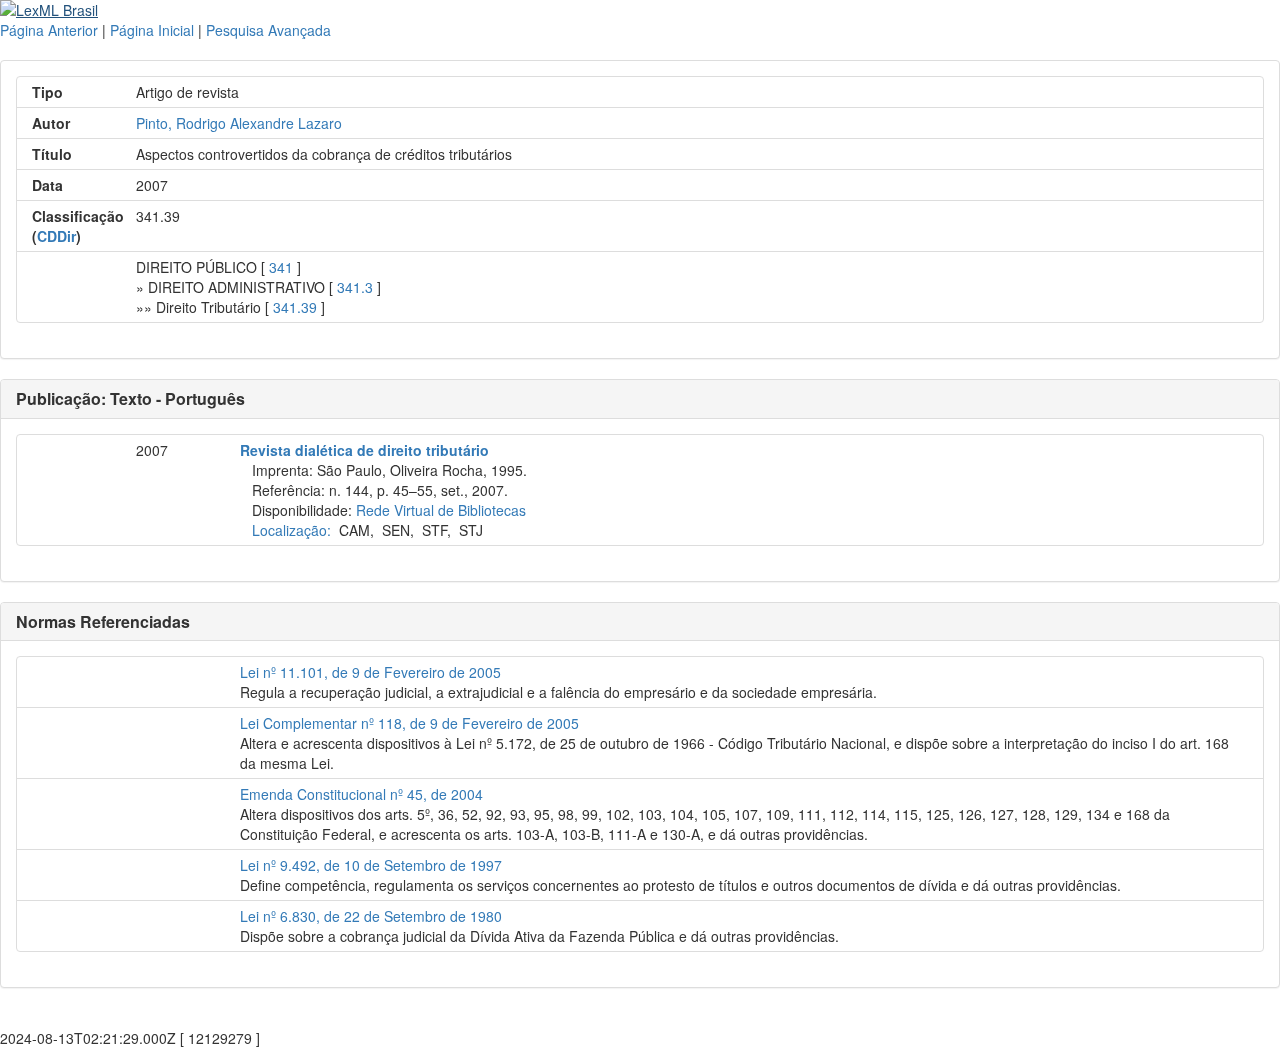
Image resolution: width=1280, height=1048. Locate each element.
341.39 (295, 307)
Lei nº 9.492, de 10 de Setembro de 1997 (371, 865)
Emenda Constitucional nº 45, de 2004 (361, 794)
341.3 (355, 287)
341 (281, 267)
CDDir (56, 236)
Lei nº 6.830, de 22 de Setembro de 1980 (371, 916)
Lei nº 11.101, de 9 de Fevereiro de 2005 (370, 672)
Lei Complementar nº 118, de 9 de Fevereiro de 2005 (409, 723)
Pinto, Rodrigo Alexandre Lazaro (239, 123)
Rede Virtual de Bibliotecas (441, 510)
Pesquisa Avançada (268, 30)
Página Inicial (152, 30)
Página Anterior (49, 30)
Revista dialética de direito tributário (364, 450)
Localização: (291, 530)
